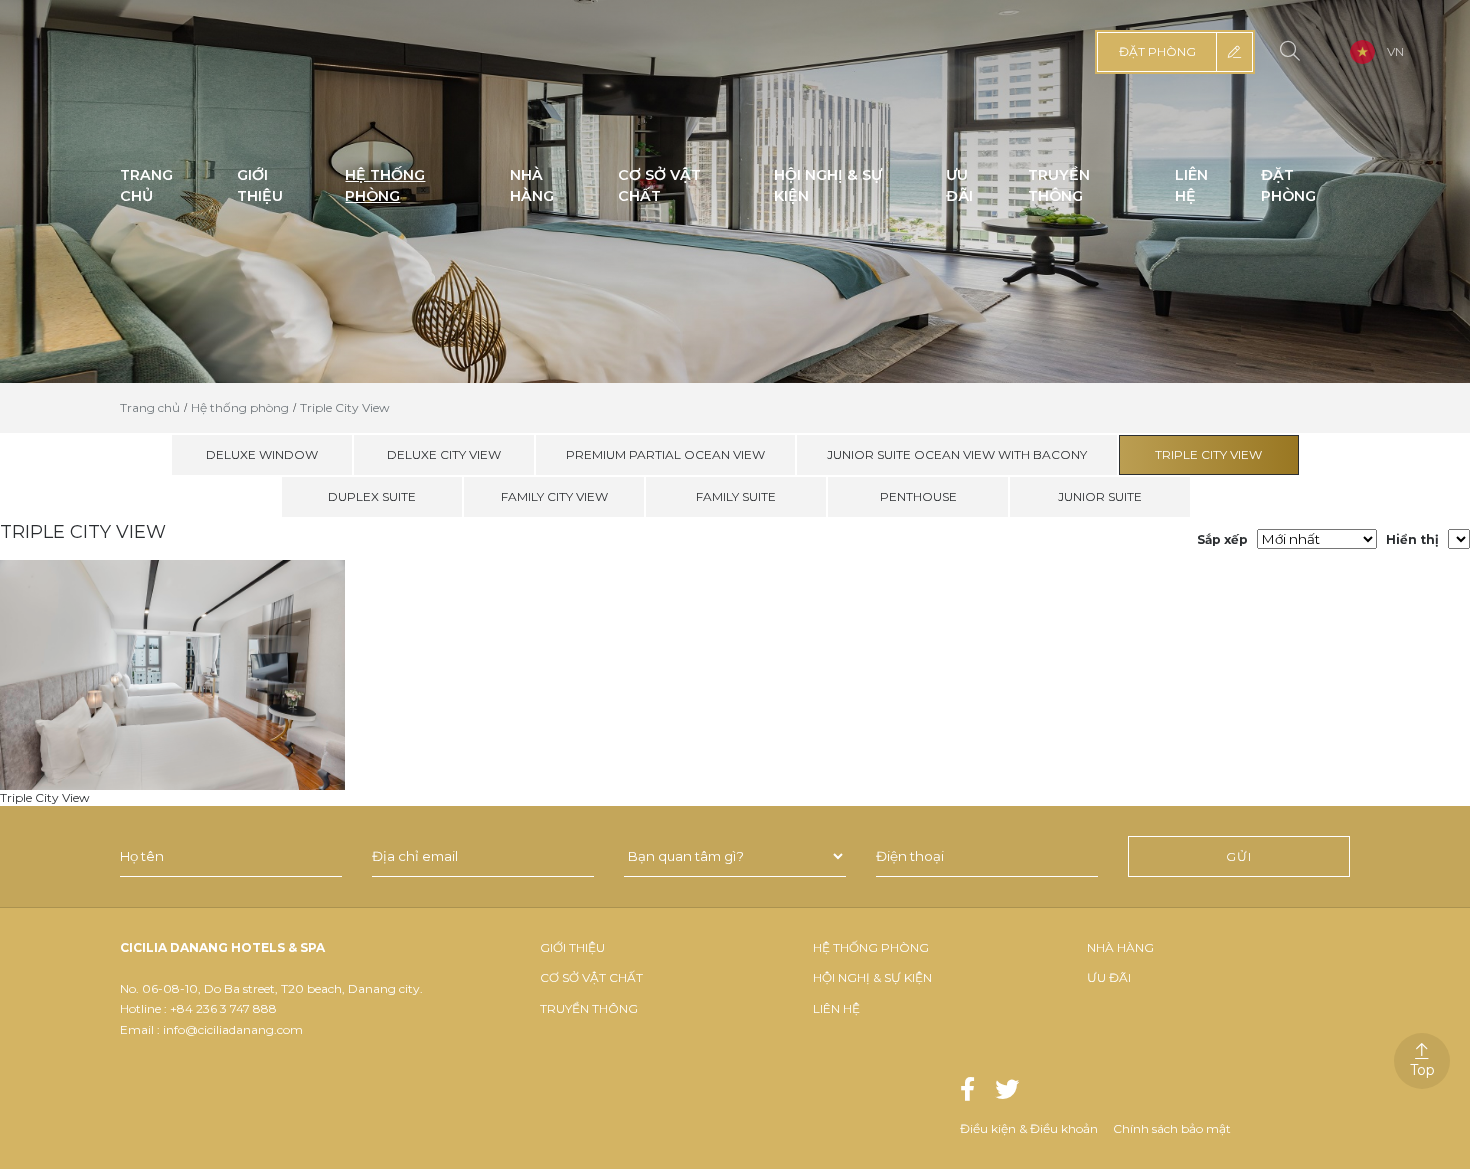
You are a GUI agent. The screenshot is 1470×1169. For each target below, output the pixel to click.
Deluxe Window (262, 454)
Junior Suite (1100, 496)
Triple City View (1208, 454)
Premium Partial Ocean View (665, 454)
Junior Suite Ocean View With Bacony (957, 454)
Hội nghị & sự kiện (872, 977)
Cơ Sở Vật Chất (591, 977)
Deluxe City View (444, 454)
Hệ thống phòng (871, 947)
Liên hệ (836, 1008)
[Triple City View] (172, 673)
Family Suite (736, 496)
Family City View (554, 496)
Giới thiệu (572, 947)
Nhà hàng (1120, 947)
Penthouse (918, 496)
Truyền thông (589, 1008)
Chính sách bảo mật (1172, 1128)
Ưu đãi (1109, 977)
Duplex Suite (372, 496)
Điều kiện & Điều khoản (1029, 1128)
